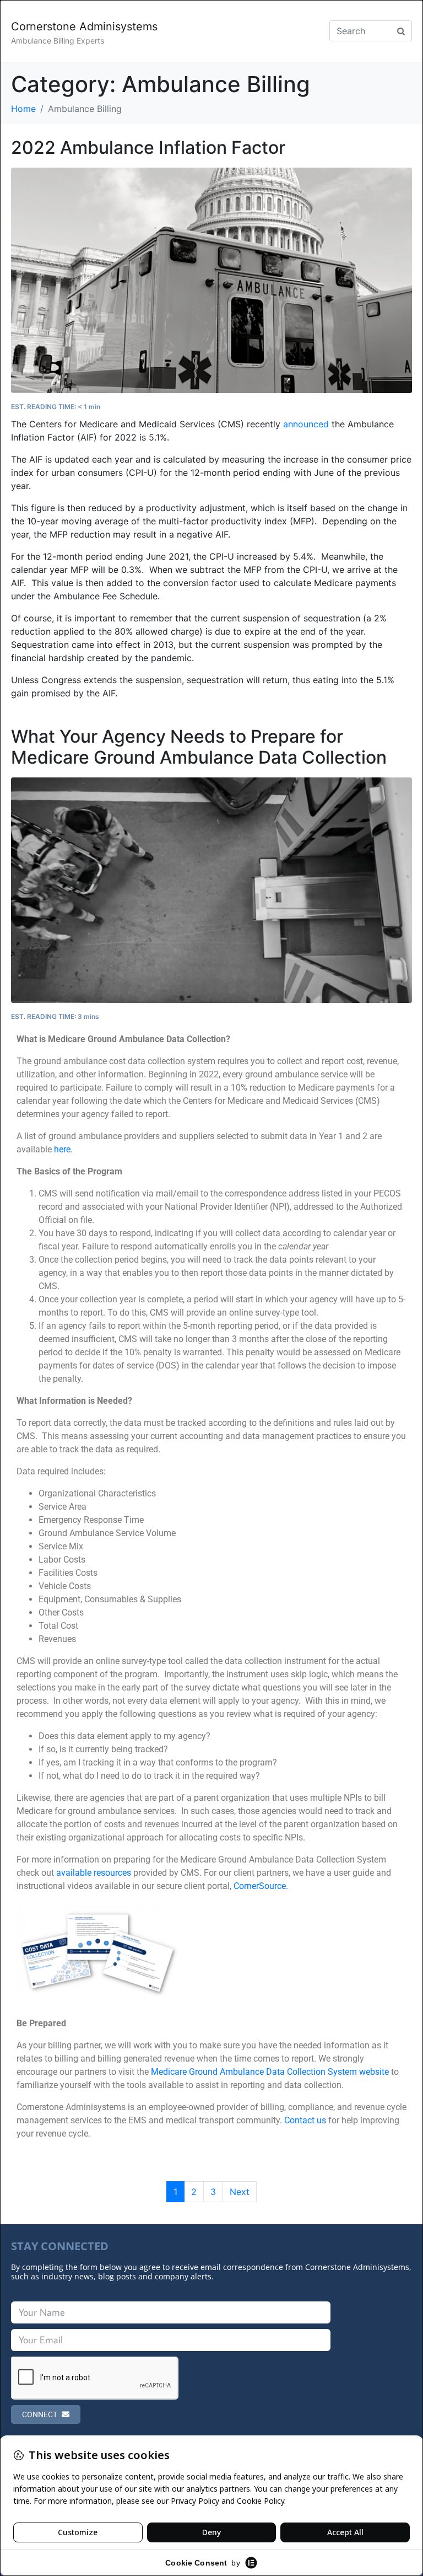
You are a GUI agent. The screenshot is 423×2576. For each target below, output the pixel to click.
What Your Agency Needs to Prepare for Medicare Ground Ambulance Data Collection (199, 747)
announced (306, 424)
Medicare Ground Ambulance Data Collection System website (270, 2072)
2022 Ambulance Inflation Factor (148, 147)
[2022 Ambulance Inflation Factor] (211, 280)
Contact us (305, 2120)
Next (240, 2192)
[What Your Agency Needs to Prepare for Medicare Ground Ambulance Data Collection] (211, 889)
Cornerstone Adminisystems (84, 26)
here (62, 1149)
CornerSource (260, 1886)
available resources (94, 1873)
